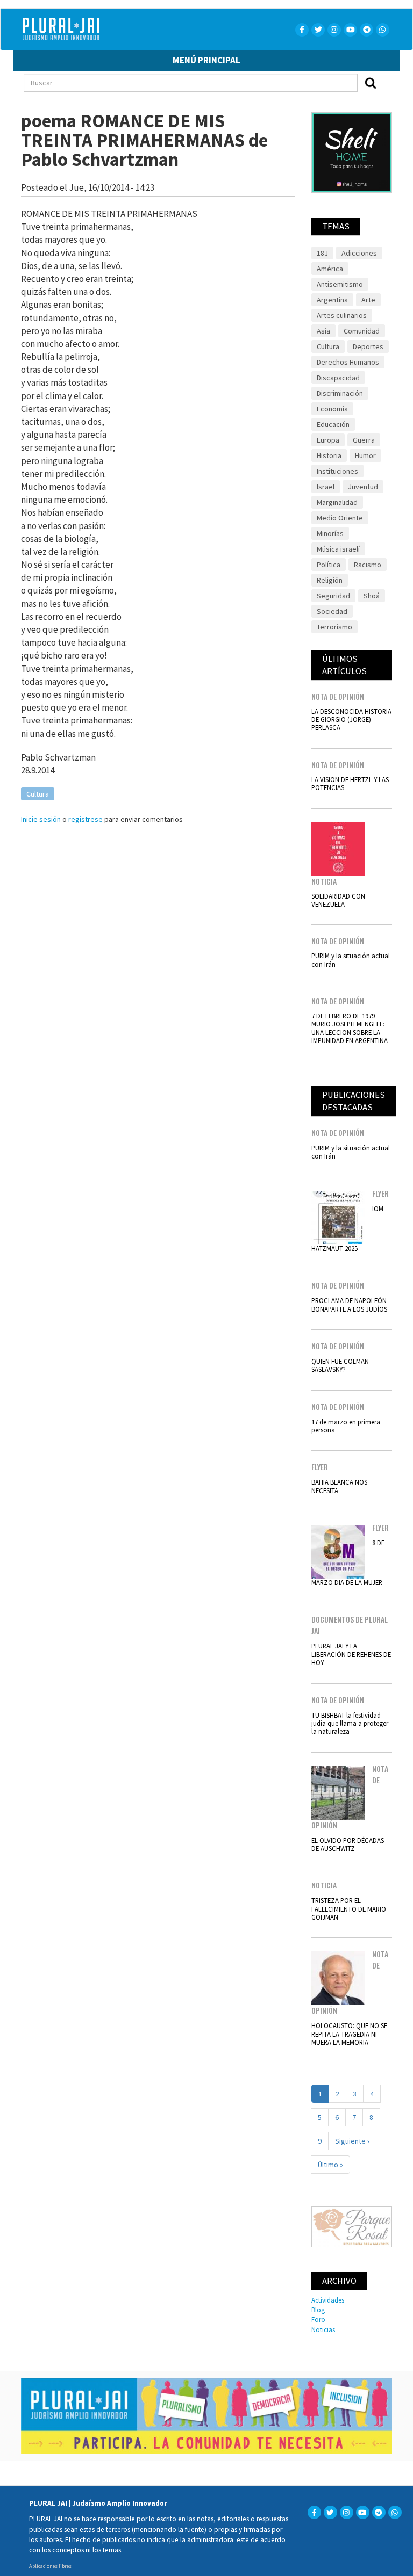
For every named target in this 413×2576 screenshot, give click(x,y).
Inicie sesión (41, 819)
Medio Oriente (340, 518)
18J (322, 253)
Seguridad (333, 596)
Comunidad (362, 331)
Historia (329, 455)
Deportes (368, 346)
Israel (326, 487)
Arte (368, 300)
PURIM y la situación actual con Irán (351, 960)
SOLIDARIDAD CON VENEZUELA (338, 900)
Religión (330, 580)
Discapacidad (338, 378)
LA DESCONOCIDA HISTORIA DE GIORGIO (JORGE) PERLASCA (351, 719)
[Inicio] (114, 29)
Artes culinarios (342, 315)
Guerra (364, 440)
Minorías (330, 533)
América (330, 269)
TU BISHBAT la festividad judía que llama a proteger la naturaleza (350, 1723)
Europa (328, 440)
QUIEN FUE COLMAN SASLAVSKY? (340, 1365)
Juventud (363, 487)
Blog (318, 2310)
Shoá (372, 596)
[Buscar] (371, 83)
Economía (332, 409)
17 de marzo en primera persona (346, 1426)
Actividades (328, 2300)
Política (329, 565)
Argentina (332, 300)
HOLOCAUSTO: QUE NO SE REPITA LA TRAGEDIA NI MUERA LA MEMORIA (349, 2034)
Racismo (368, 565)
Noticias (323, 2329)
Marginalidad (337, 502)
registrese (86, 819)
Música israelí (338, 549)
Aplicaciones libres (50, 2566)
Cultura (38, 794)
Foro (318, 2319)
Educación (333, 424)
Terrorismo (334, 627)
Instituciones (337, 471)
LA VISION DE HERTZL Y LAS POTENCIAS (350, 783)
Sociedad (332, 611)
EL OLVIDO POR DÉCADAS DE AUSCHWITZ (348, 1844)
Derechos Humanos (348, 362)
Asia (323, 331)
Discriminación (340, 393)
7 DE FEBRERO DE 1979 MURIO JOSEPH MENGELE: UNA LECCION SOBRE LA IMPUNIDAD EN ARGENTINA (350, 1028)
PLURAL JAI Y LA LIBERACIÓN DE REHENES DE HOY (351, 1654)
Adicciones (359, 253)
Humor (365, 455)
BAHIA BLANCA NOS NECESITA (339, 1486)
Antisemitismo (340, 284)
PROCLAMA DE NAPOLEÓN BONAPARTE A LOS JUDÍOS (349, 1304)
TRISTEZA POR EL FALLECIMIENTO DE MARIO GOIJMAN (349, 1909)
